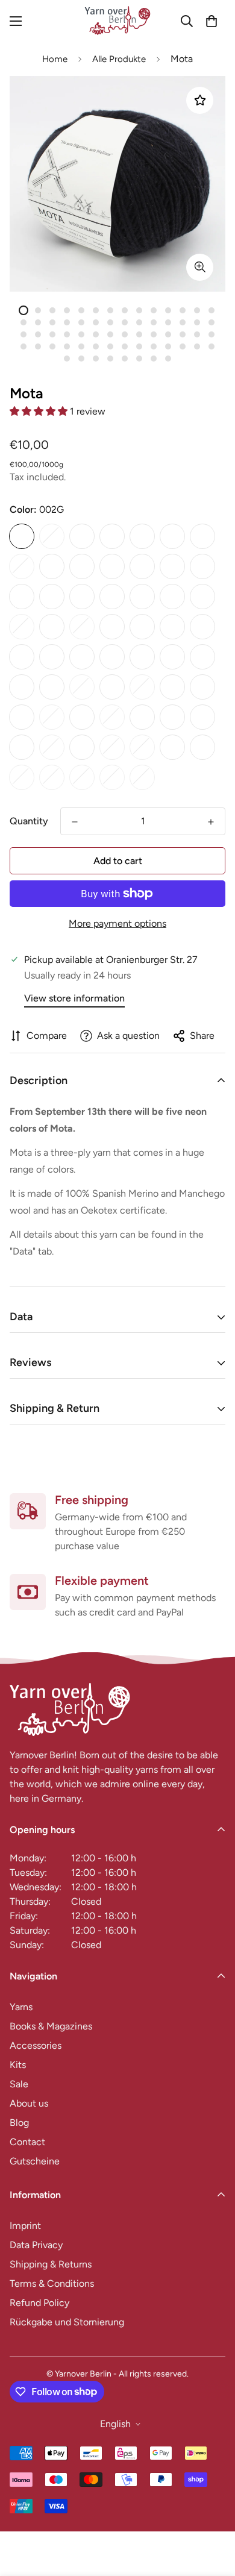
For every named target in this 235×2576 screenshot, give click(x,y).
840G (112, 717)
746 (82, 687)
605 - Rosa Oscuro (112, 657)
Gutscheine (35, 2161)
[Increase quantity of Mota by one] (211, 822)
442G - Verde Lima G (52, 627)
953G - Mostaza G (82, 747)
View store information (74, 998)
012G (22, 566)
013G (52, 566)
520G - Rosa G (202, 627)
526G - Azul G (52, 657)
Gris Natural (202, 747)
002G (22, 536)
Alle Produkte (119, 59)
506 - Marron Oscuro (142, 627)
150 (52, 597)
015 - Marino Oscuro (82, 566)
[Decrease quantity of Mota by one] (75, 822)
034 (172, 566)
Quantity (29, 821)
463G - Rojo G (112, 627)
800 (172, 687)
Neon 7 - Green (142, 777)
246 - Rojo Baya (202, 597)
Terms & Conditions (52, 2283)
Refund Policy (39, 2303)
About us (29, 2103)
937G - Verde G (202, 717)
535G (82, 657)
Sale (19, 2084)
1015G (112, 747)
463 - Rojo (82, 627)
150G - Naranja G (82, 597)
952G (22, 747)
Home (55, 59)
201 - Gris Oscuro (112, 597)
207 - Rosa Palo (142, 597)
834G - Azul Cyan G (82, 717)
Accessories (36, 2045)
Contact (27, 2142)
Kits (18, 2065)
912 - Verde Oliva (142, 717)
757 (142, 687)
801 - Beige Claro (202, 687)
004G (82, 536)
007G (142, 536)
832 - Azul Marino (22, 717)
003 (52, 536)
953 (52, 747)
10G (202, 536)
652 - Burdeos (172, 657)
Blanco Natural (172, 747)
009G (172, 536)
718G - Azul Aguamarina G (22, 687)
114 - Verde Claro (202, 566)
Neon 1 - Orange (22, 777)
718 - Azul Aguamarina (202, 657)
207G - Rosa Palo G (172, 597)
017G (112, 566)
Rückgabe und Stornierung (67, 2322)
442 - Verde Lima (22, 627)
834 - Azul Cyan (52, 717)
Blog (19, 2123)
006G (112, 536)
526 (22, 657)
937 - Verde (172, 717)
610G (142, 657)
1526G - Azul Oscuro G (142, 747)
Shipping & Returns (51, 2264)
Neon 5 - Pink (82, 777)
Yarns (21, 2007)
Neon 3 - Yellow (52, 777)
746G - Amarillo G (112, 687)
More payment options (117, 923)
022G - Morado (142, 566)
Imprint (25, 2226)
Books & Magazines (51, 2026)
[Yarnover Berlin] (117, 21)
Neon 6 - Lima (112, 777)
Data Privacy (36, 2245)
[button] (211, 21)
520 (172, 627)
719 (52, 687)
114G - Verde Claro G (22, 597)
